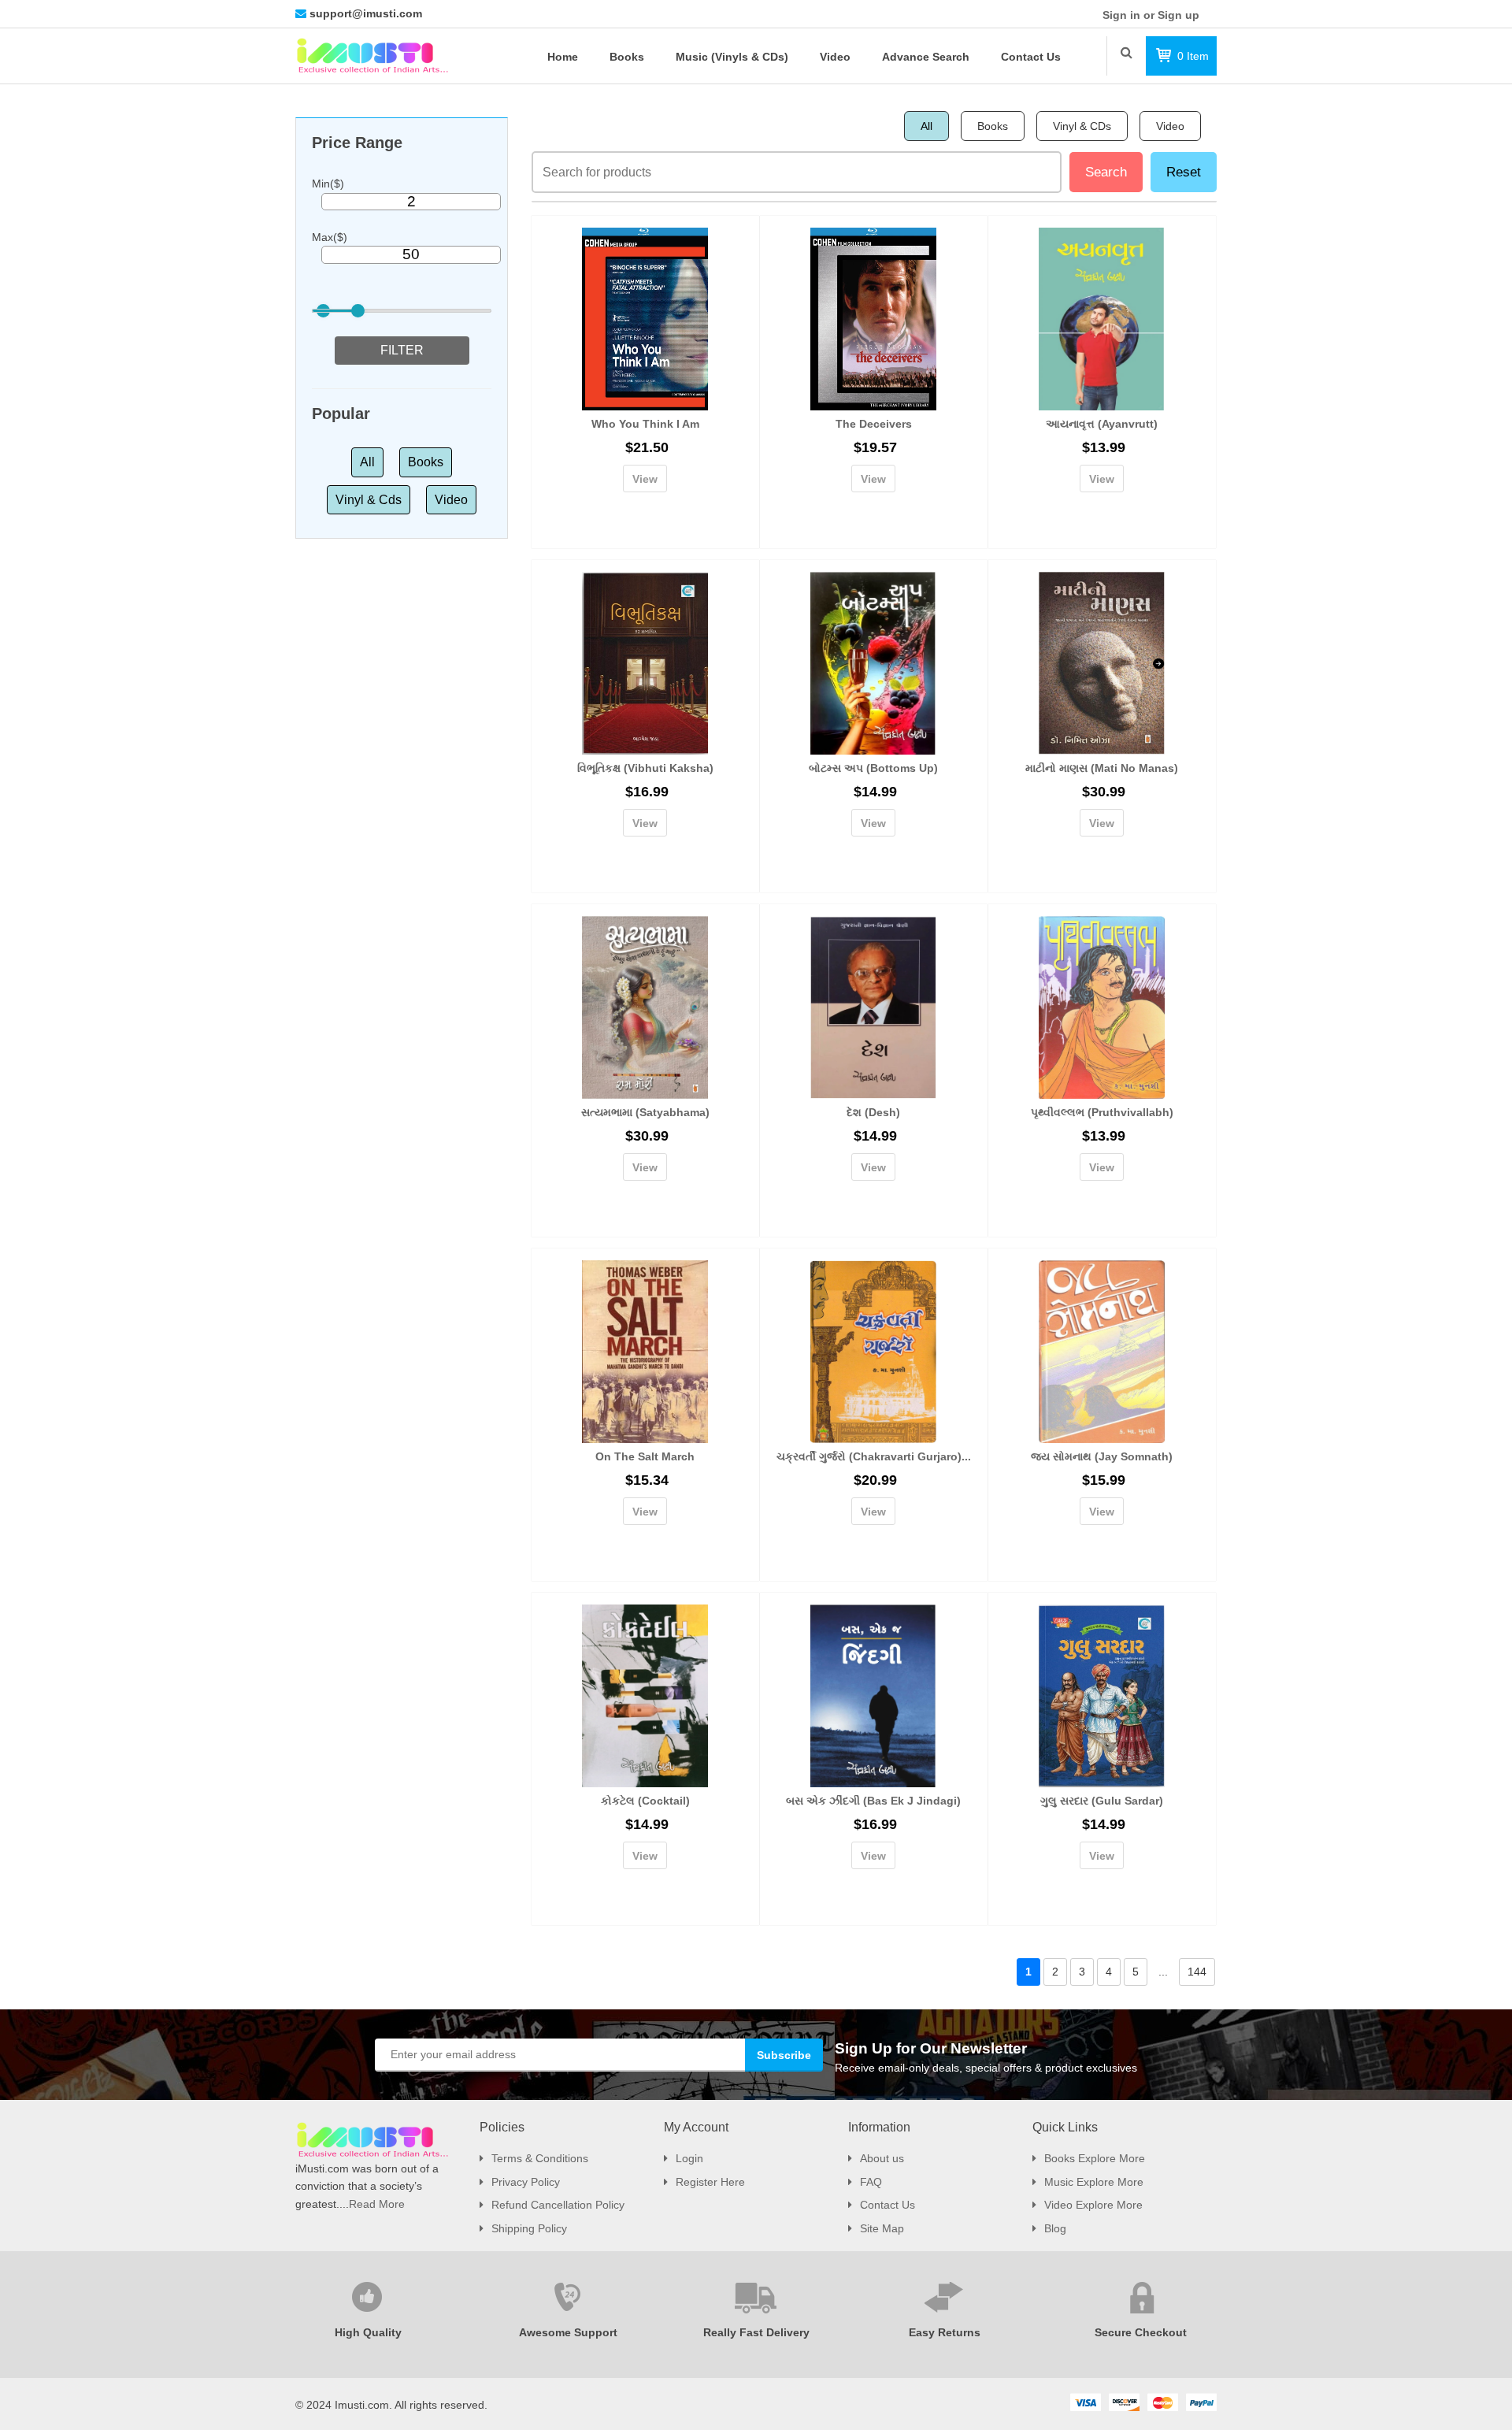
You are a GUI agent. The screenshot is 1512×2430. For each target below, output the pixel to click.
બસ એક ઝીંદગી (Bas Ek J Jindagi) (873, 1801)
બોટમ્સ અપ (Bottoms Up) (873, 768)
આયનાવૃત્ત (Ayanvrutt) (1102, 424)
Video (451, 500)
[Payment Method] (1085, 2402)
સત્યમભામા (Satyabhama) (645, 1112)
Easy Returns (945, 2332)
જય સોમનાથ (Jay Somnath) (1102, 1456)
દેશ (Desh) (873, 1112)
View (645, 479)
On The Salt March (645, 1456)
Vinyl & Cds (369, 500)
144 (1197, 1972)
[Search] (1127, 52)
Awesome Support (568, 2332)
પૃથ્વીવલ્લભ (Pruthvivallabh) (1102, 1112)
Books (426, 462)
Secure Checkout (1141, 2332)
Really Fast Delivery (756, 2332)
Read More (377, 2204)
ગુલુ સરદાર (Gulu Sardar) (1102, 1801)
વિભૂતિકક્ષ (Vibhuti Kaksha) (645, 768)
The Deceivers (874, 424)
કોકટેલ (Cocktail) (645, 1801)
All (367, 462)
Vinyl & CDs (1082, 126)
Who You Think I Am (645, 424)
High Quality (368, 2332)
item (1193, 56)
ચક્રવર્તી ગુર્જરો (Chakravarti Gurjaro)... (874, 1456)
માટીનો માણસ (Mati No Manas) (1102, 768)
